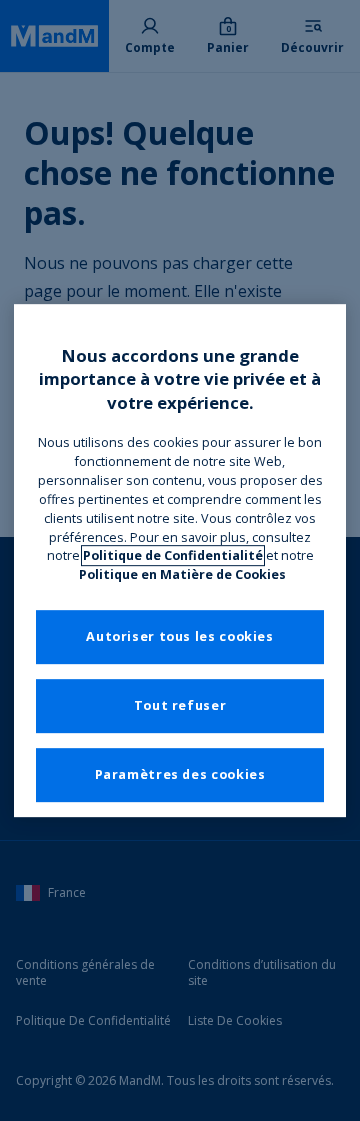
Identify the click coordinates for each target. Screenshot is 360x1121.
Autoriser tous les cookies (179, 637)
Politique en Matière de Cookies (182, 574)
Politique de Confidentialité (173, 556)
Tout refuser (180, 706)
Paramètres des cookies (180, 775)
